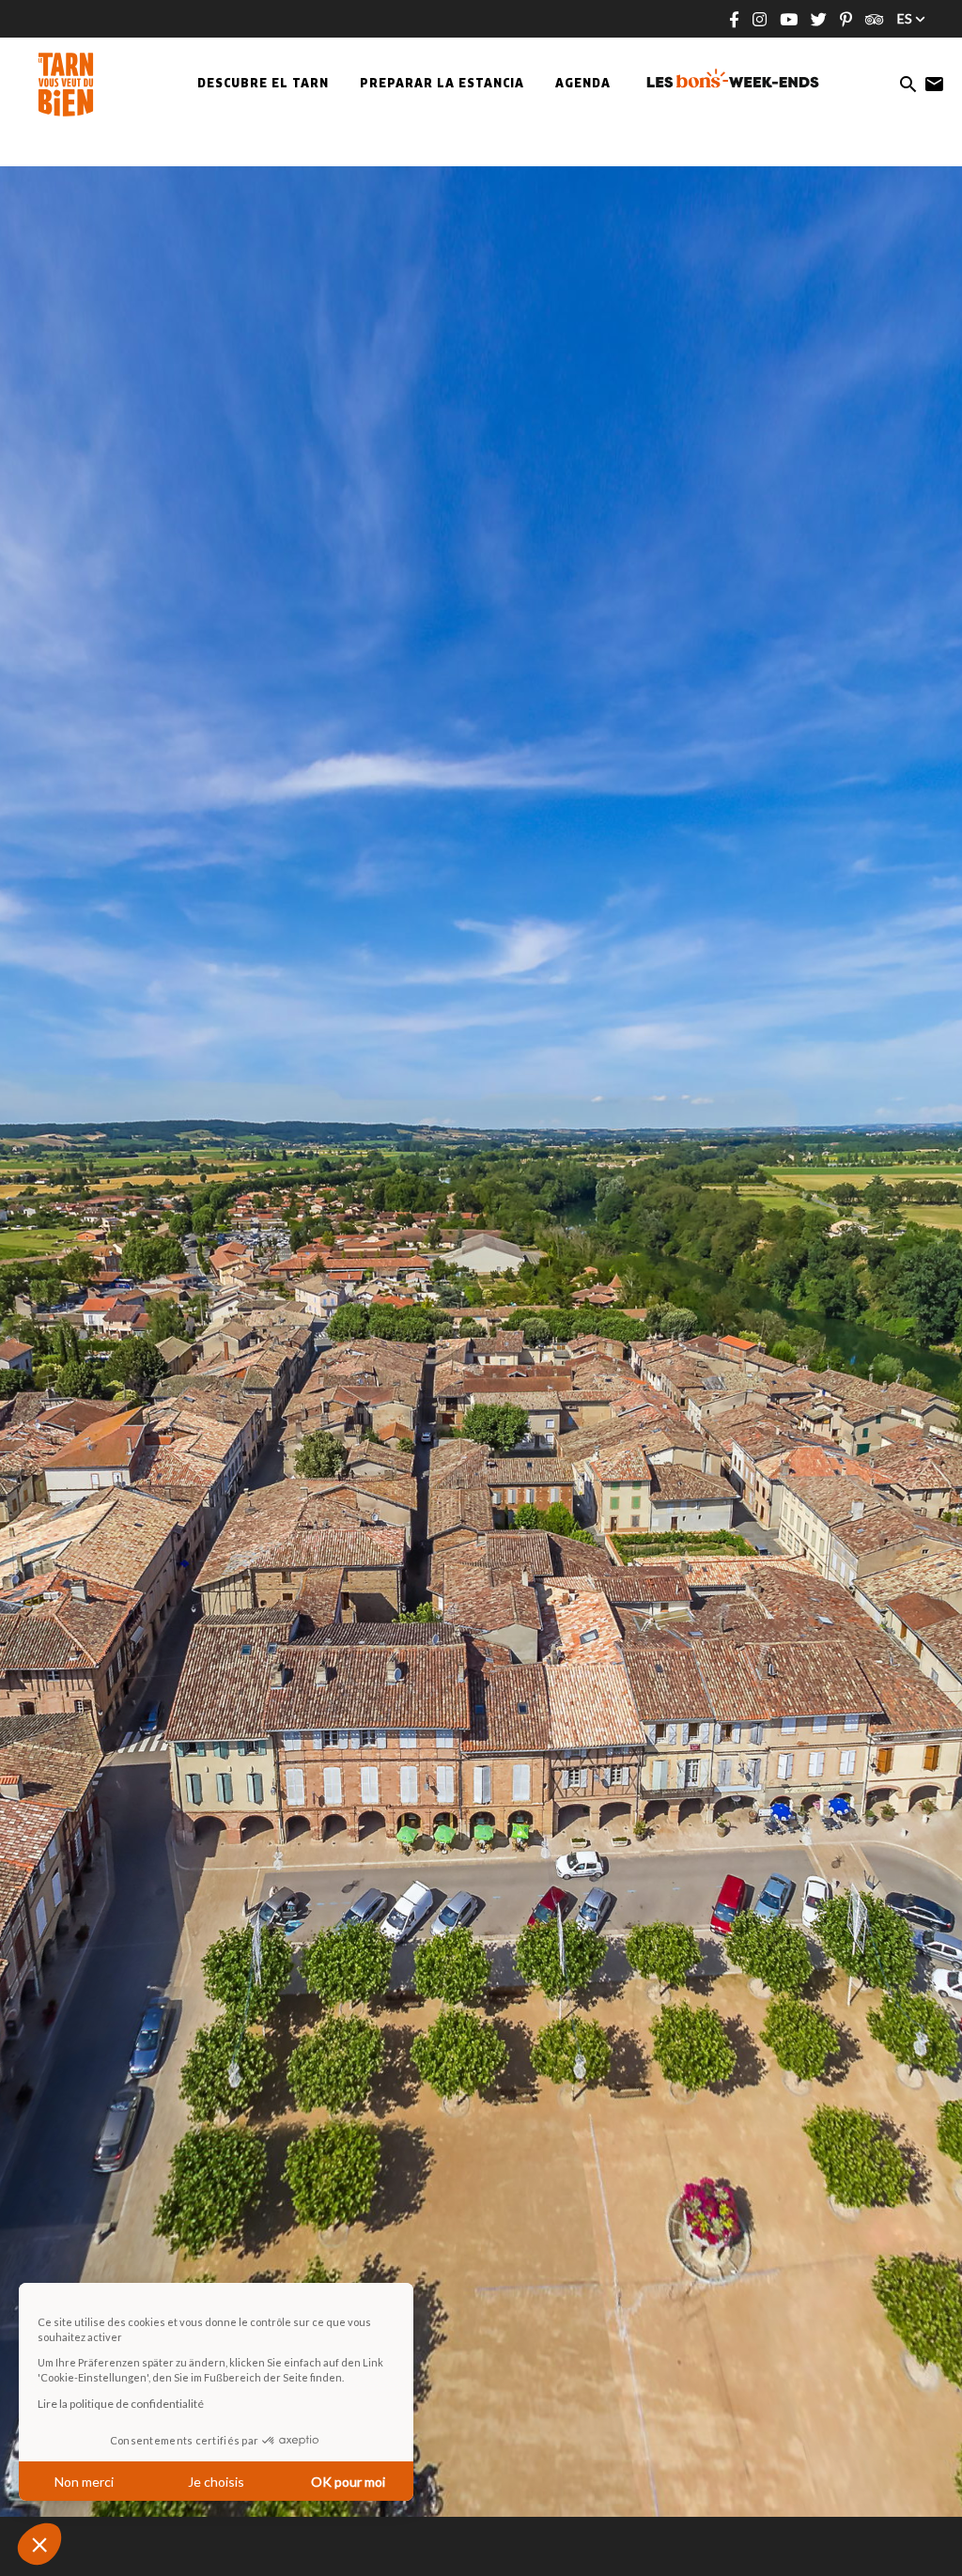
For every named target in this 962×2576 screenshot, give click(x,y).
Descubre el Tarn (263, 85)
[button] (39, 2544)
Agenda (583, 85)
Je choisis (216, 2482)
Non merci (84, 2482)
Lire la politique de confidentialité (121, 2404)
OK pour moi (348, 2482)
